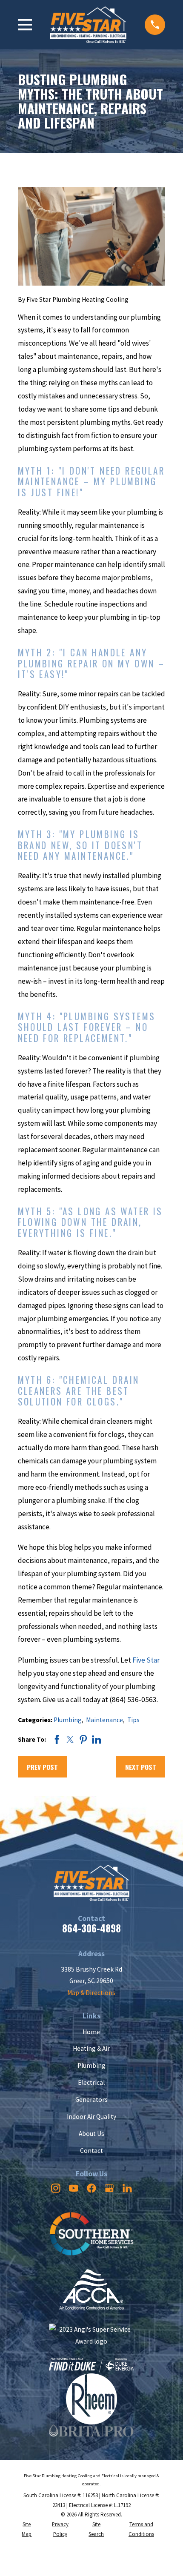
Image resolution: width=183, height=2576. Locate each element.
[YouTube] (74, 2188)
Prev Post (42, 1767)
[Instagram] (56, 2188)
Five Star (146, 1660)
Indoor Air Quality (91, 2117)
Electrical (91, 2082)
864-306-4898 (91, 1928)
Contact (91, 2151)
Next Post (141, 1767)
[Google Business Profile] (109, 2188)
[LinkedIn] (127, 2188)
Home (91, 2032)
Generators (91, 2099)
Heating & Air (91, 2048)
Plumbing (68, 1720)
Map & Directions (91, 1993)
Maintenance (104, 1720)
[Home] (88, 24)
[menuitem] (27, 2530)
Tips (133, 1720)
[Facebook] (91, 2188)
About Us (91, 2134)
